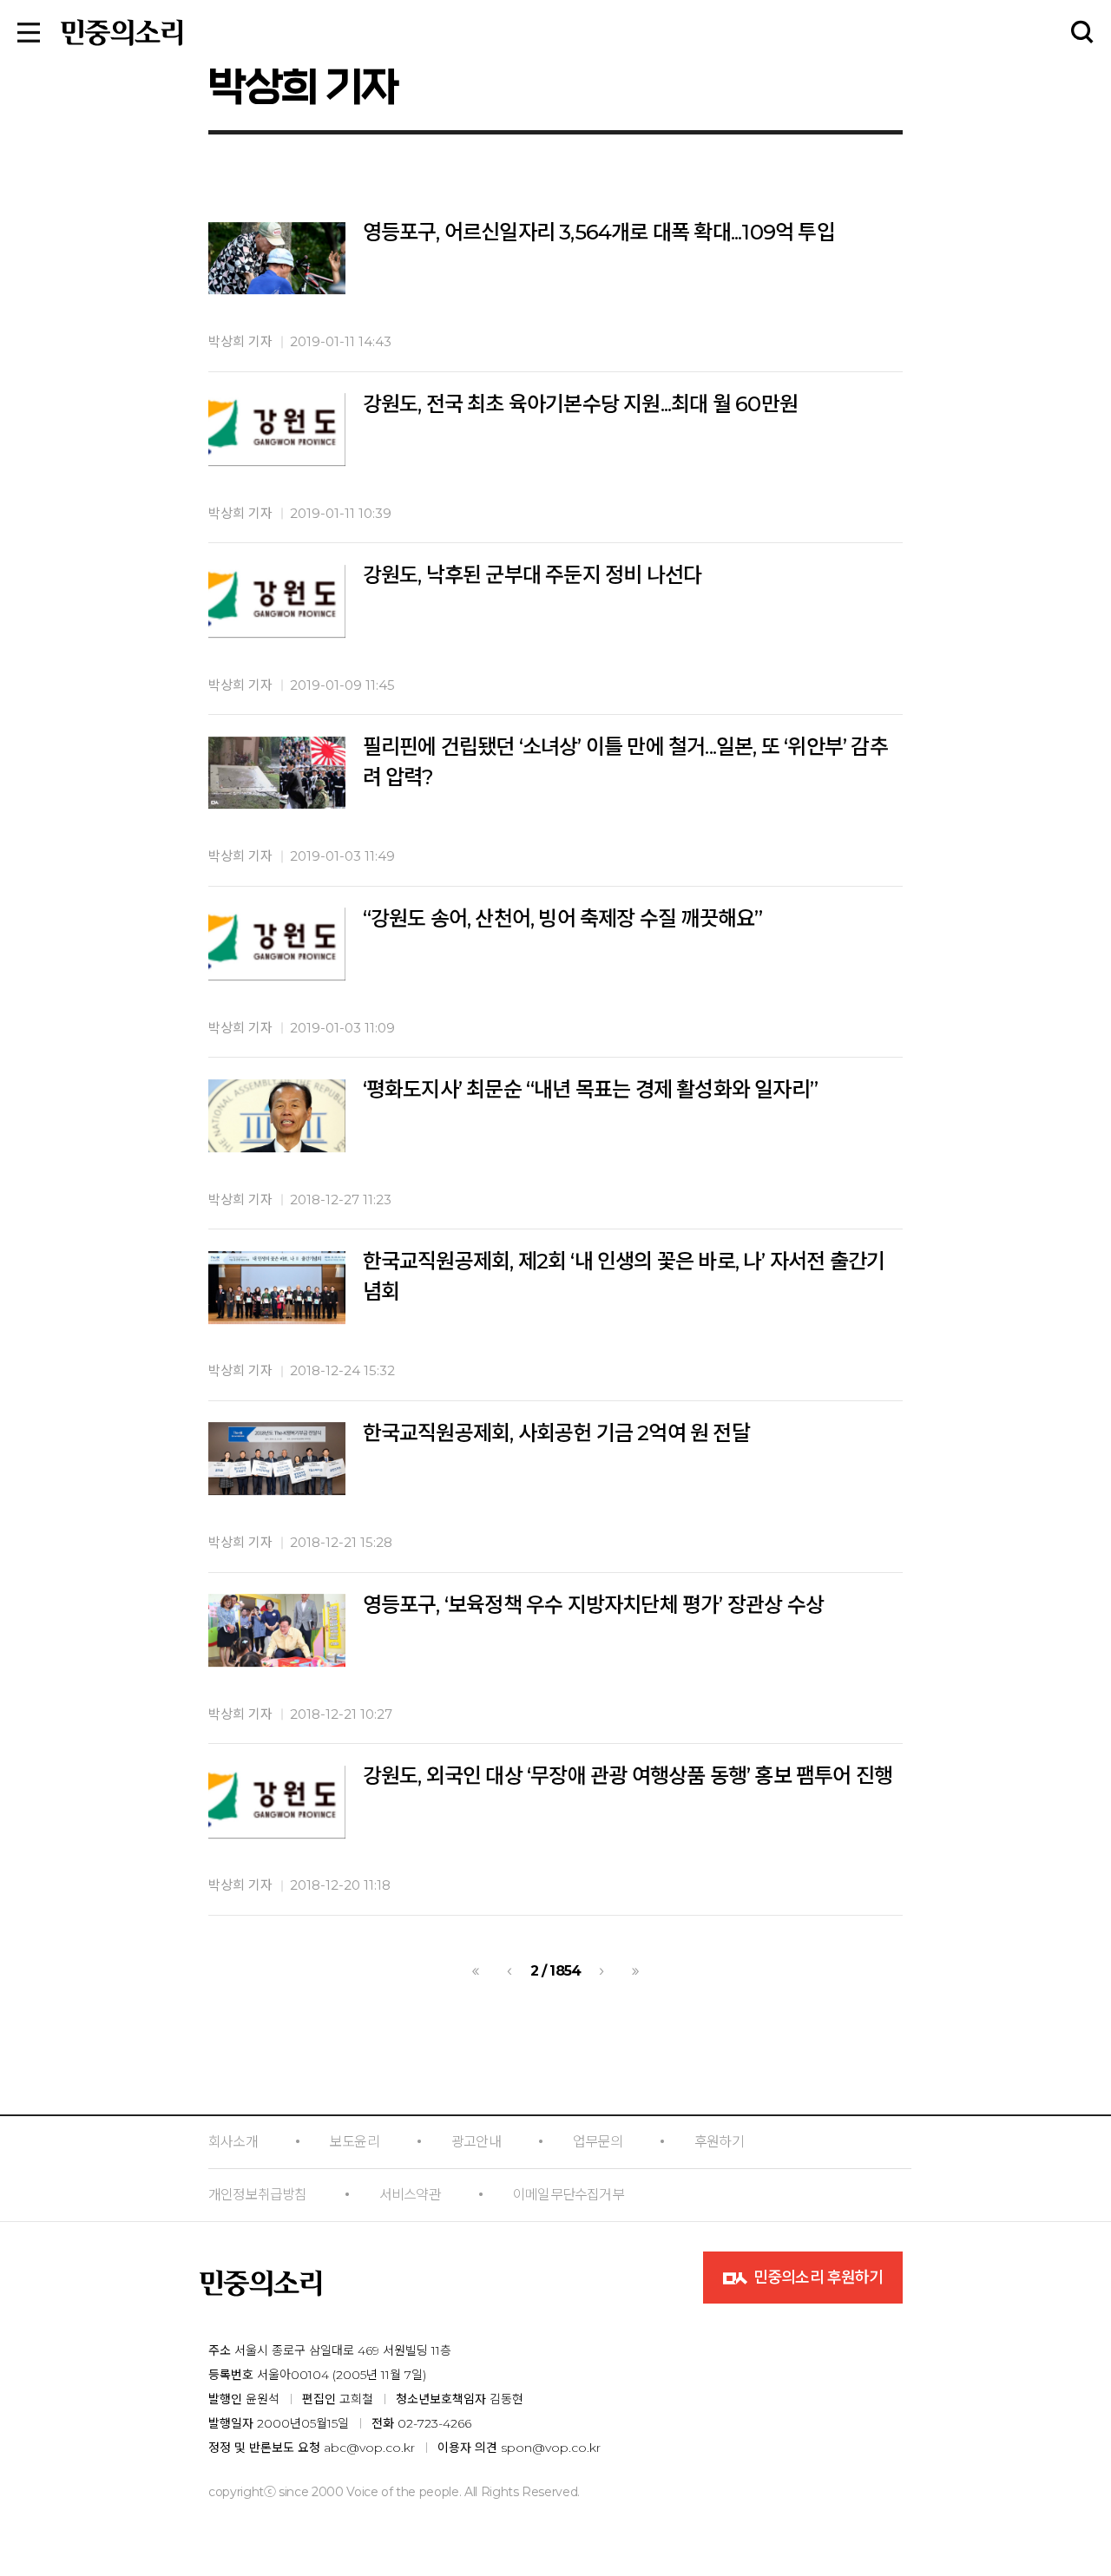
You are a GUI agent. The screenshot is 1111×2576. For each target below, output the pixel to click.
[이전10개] (476, 1971)
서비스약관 (410, 2195)
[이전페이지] (509, 1971)
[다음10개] (635, 1971)
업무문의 (598, 2142)
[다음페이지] (602, 1971)
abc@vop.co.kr (369, 2448)
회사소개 (233, 2142)
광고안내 (476, 2142)
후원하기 (719, 2142)
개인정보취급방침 (258, 2195)
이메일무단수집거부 (569, 2195)
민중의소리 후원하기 (816, 2278)
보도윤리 (355, 2142)
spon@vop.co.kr (551, 2448)
